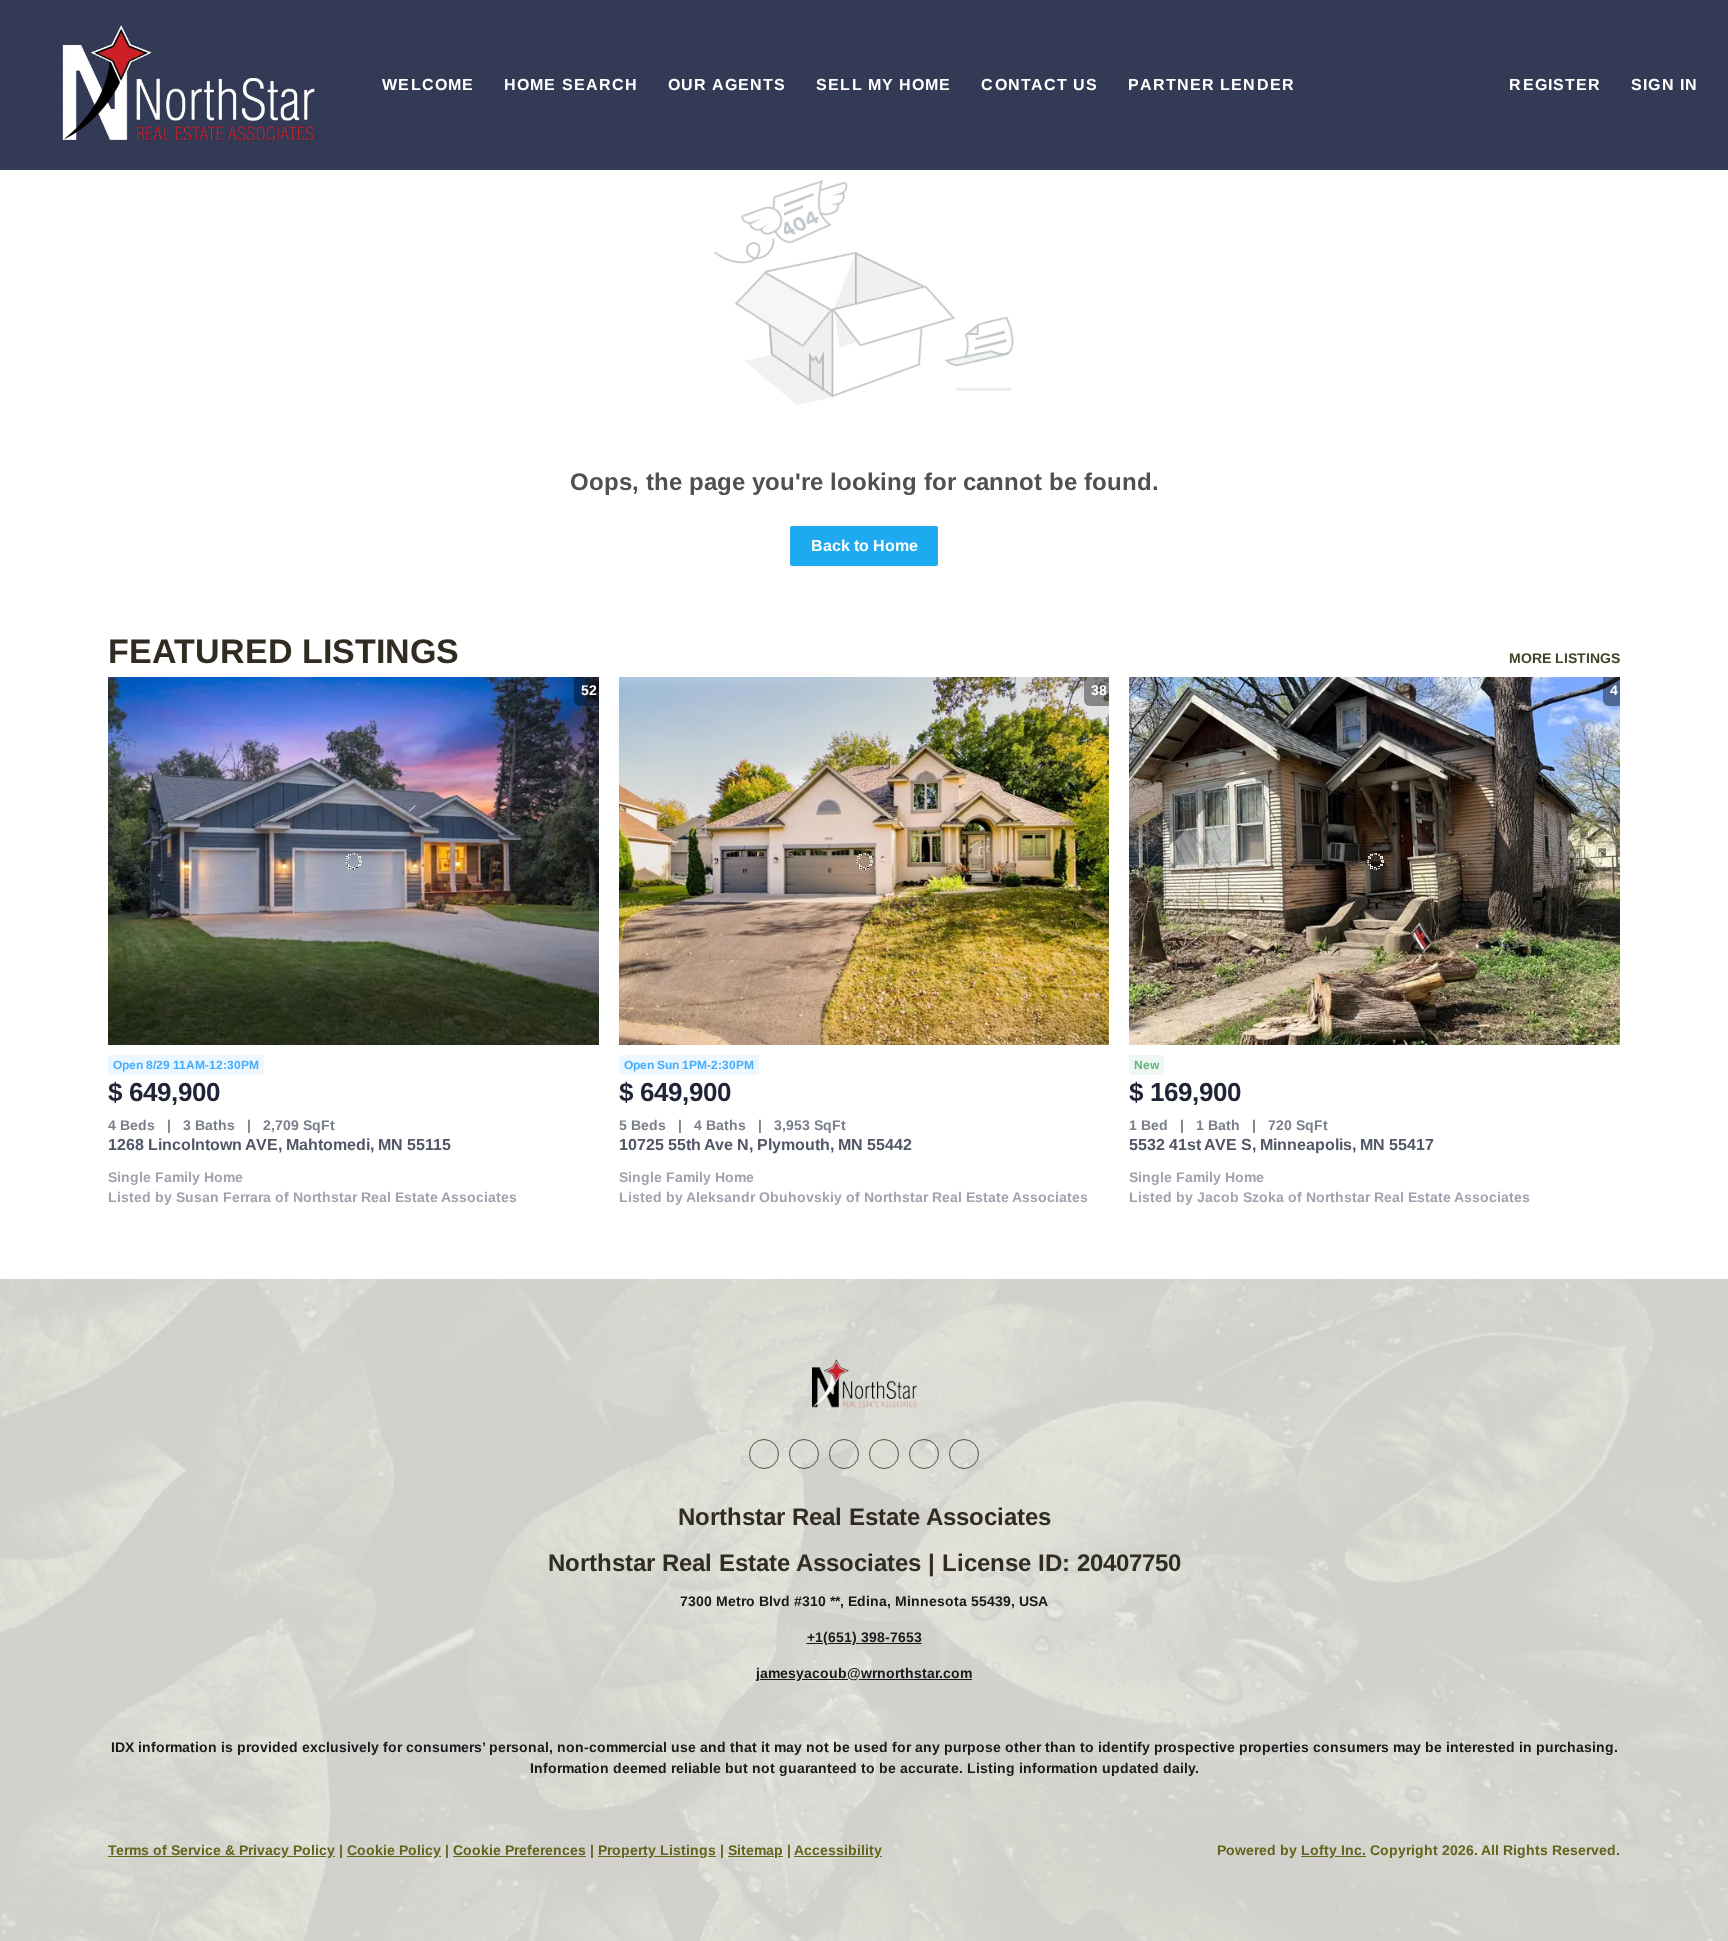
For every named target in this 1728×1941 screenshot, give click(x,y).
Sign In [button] (1664, 84)
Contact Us (1039, 84)
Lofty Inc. (1333, 1850)
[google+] (964, 1454)
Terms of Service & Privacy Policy (221, 1850)
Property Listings (657, 1850)
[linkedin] (804, 1454)
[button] (186, 85)
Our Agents (727, 84)
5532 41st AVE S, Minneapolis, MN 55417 (1281, 1144)
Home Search (571, 84)
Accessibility (838, 1850)
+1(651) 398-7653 (864, 1637)
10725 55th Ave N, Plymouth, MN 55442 (765, 1144)
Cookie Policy (394, 1850)
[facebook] (764, 1454)
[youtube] (924, 1454)
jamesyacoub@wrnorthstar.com (864, 1673)
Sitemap (755, 1850)
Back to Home (864, 545)
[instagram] (884, 1454)
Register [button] (1555, 84)
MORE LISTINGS (1564, 658)
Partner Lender (1211, 84)
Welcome (428, 84)
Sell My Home (883, 84)
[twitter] (844, 1454)
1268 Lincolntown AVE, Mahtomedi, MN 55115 (279, 1144)
